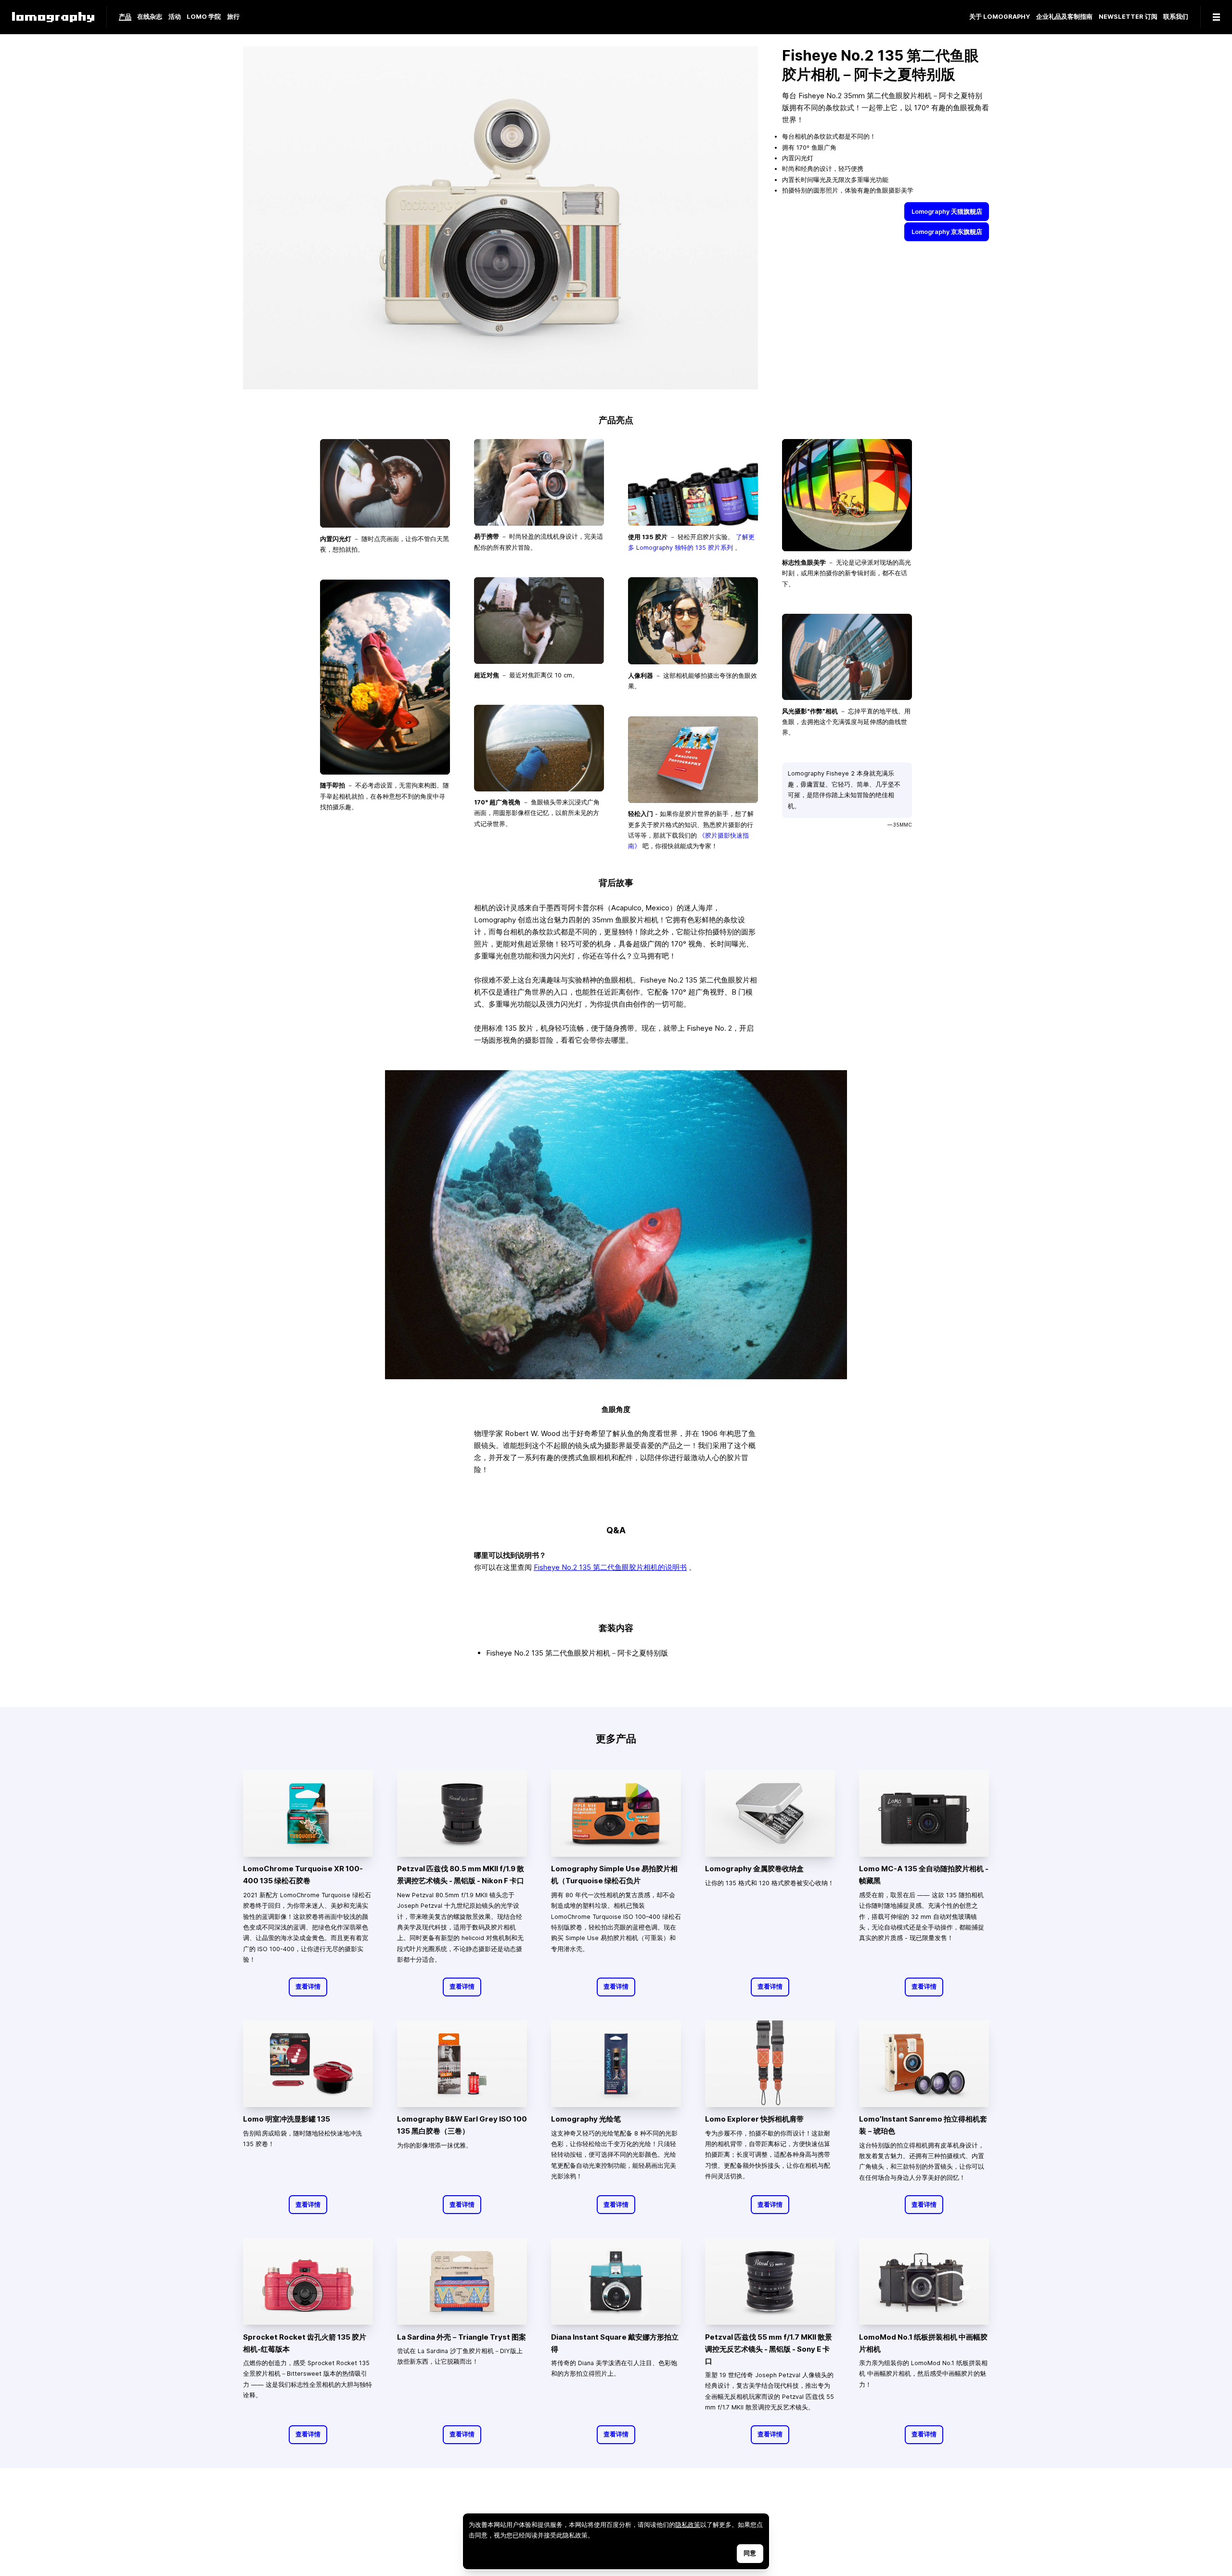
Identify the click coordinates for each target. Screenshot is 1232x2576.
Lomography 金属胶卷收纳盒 (754, 1869)
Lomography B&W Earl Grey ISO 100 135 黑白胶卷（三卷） (462, 2125)
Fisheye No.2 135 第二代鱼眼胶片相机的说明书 (610, 1567)
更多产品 (616, 1738)
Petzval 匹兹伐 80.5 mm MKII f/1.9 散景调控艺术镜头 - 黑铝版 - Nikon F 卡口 (461, 1875)
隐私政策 (688, 2525)
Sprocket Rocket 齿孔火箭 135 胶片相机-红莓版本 (305, 2343)
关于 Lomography (1000, 17)
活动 (175, 17)
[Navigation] (1216, 17)
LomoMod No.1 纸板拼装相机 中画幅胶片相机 (923, 2343)
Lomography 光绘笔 (586, 2119)
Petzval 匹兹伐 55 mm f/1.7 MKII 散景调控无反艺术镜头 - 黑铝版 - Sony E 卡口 (769, 2349)
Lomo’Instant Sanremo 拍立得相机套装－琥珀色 (923, 2125)
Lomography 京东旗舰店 (947, 231)
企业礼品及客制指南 (1064, 17)
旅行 (233, 17)
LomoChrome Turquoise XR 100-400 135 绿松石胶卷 (303, 1875)
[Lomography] (53, 17)
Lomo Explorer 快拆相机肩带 (754, 2119)
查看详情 (308, 1987)
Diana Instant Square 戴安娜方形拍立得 (615, 2343)
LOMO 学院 (204, 17)
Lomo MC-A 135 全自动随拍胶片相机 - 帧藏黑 (924, 1875)
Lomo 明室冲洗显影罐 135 (287, 2119)
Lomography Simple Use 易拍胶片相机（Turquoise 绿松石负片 (614, 1875)
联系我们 (1176, 17)
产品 (125, 17)
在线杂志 (150, 17)
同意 (750, 2553)
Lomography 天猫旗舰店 (947, 211)
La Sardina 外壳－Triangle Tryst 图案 (462, 2337)
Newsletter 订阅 (1128, 17)
